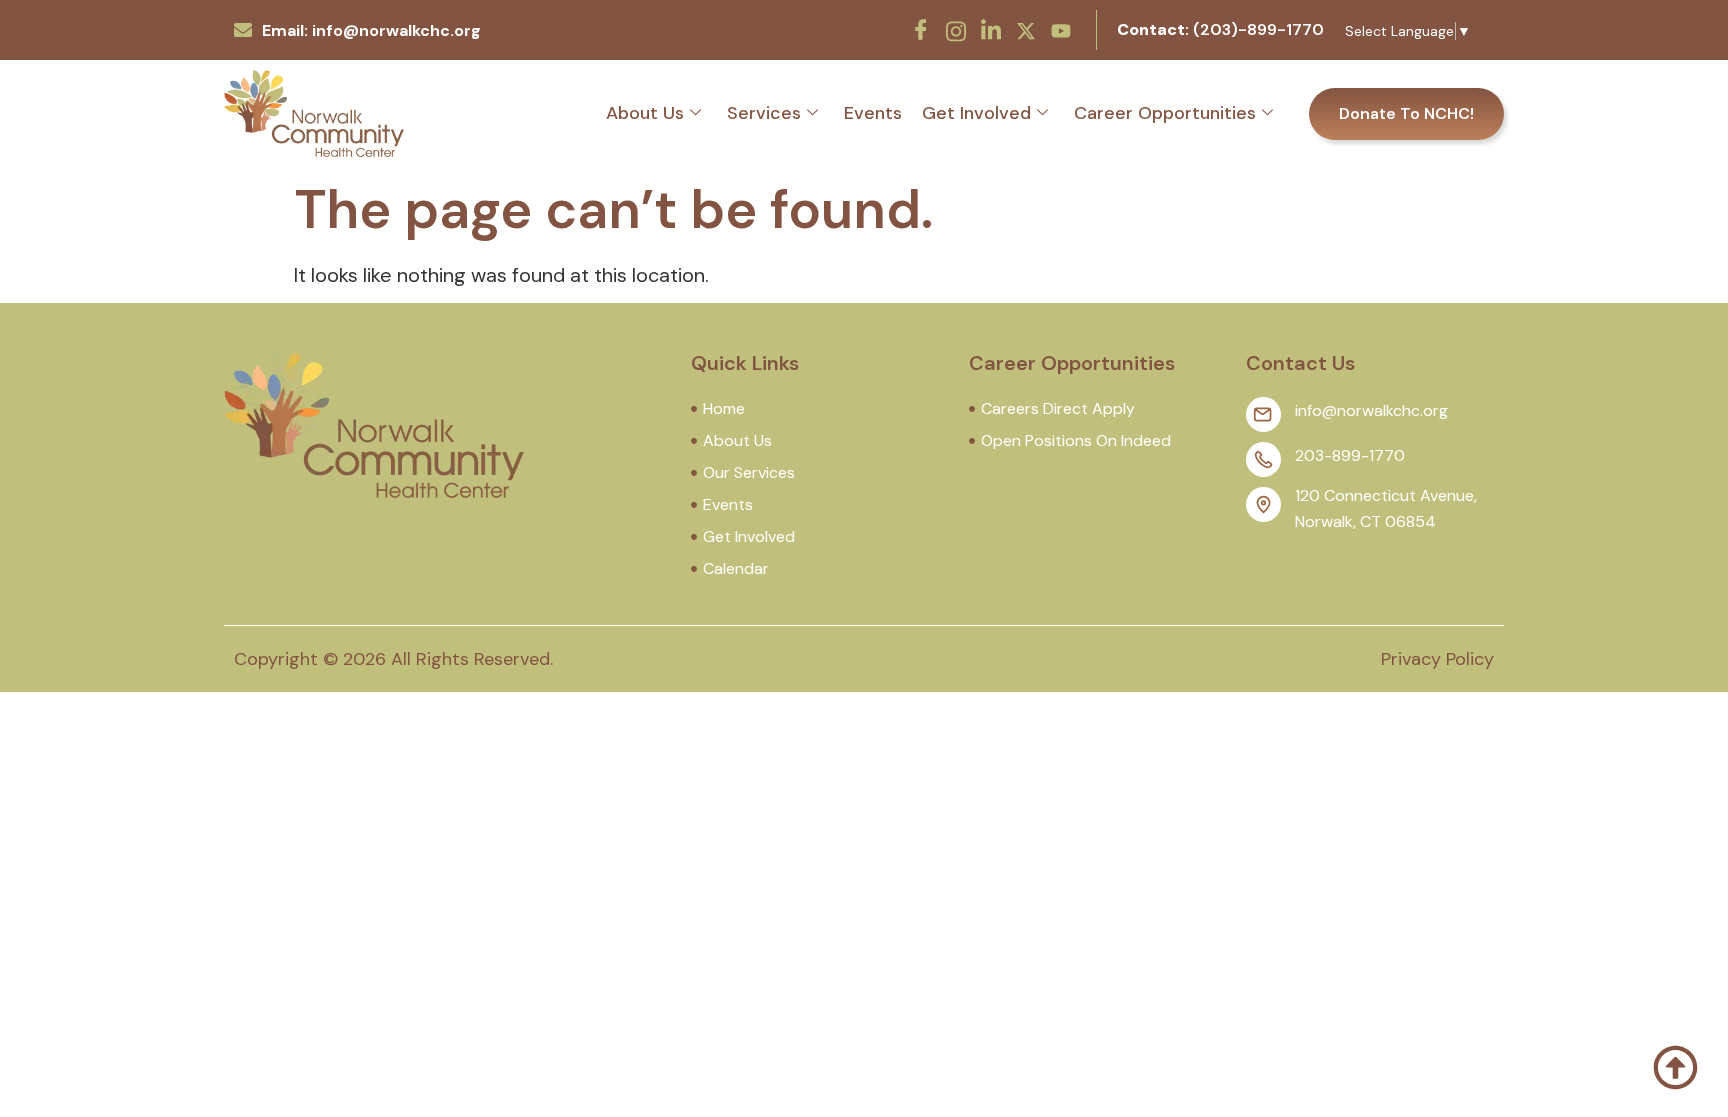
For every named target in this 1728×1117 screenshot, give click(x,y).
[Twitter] (1026, 29)
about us (645, 113)
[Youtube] (1061, 29)
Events (873, 113)
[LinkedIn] (991, 30)
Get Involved (976, 113)
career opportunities (1165, 113)
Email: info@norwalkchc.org (371, 30)
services (764, 113)
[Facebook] (921, 30)
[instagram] (956, 29)
